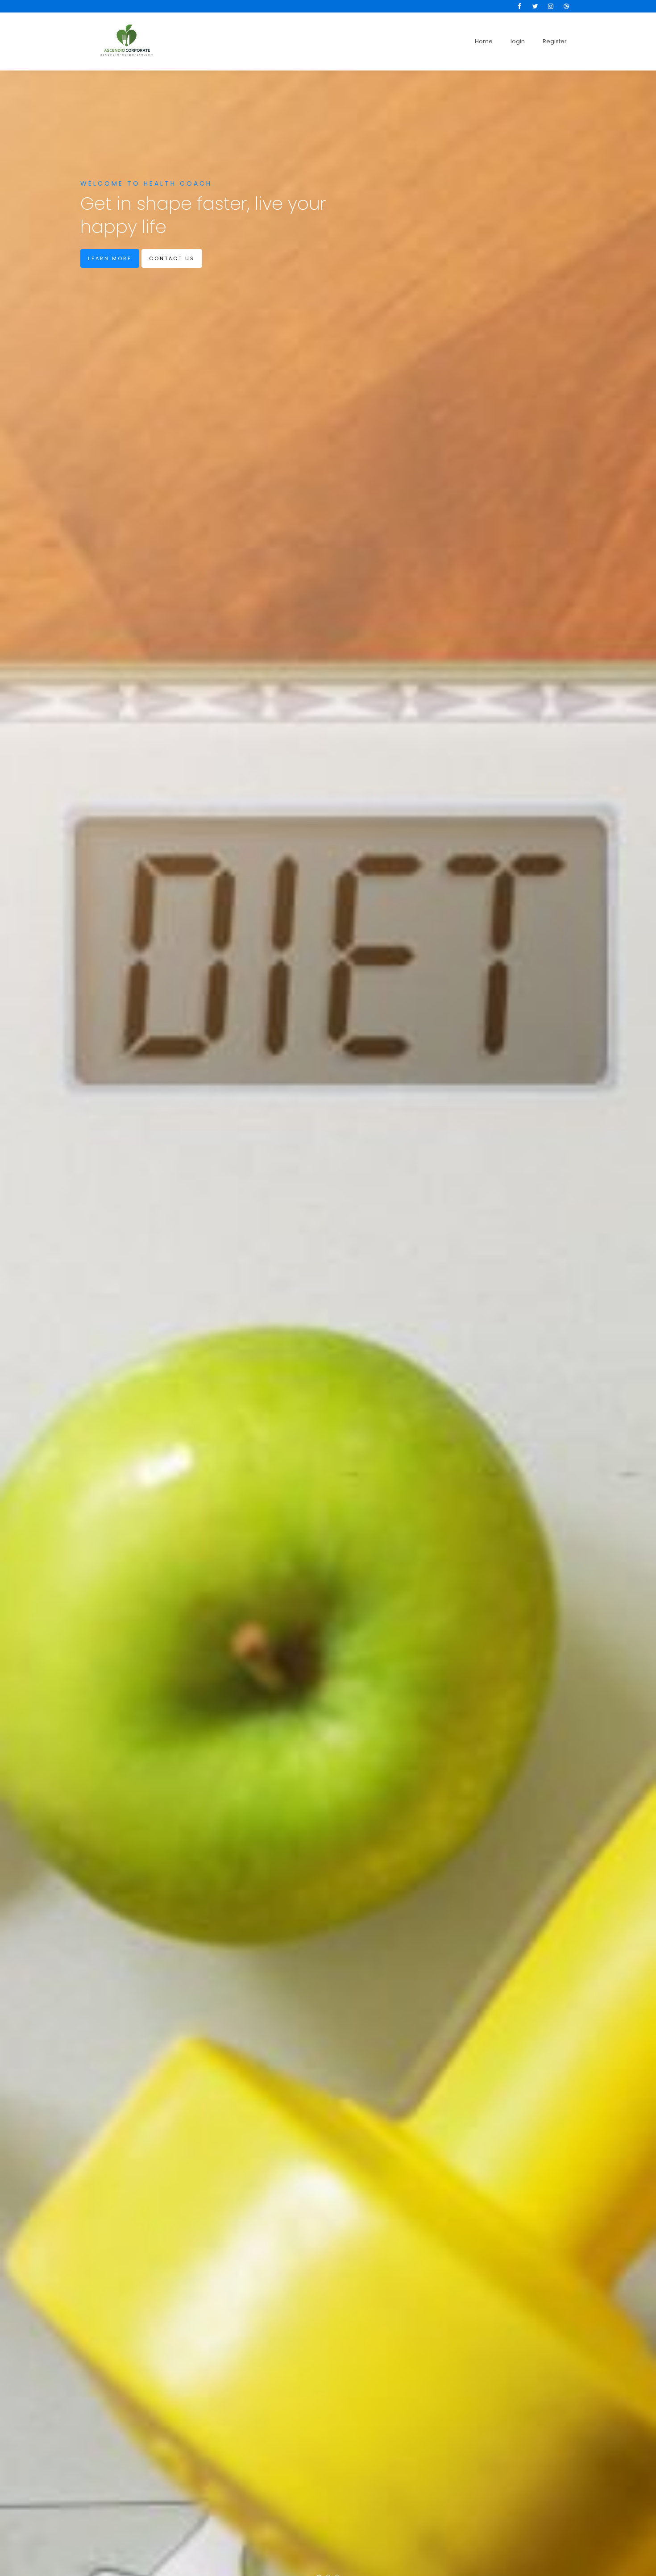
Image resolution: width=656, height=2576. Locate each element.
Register (555, 41)
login (518, 41)
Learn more (110, 258)
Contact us (172, 258)
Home (484, 41)
